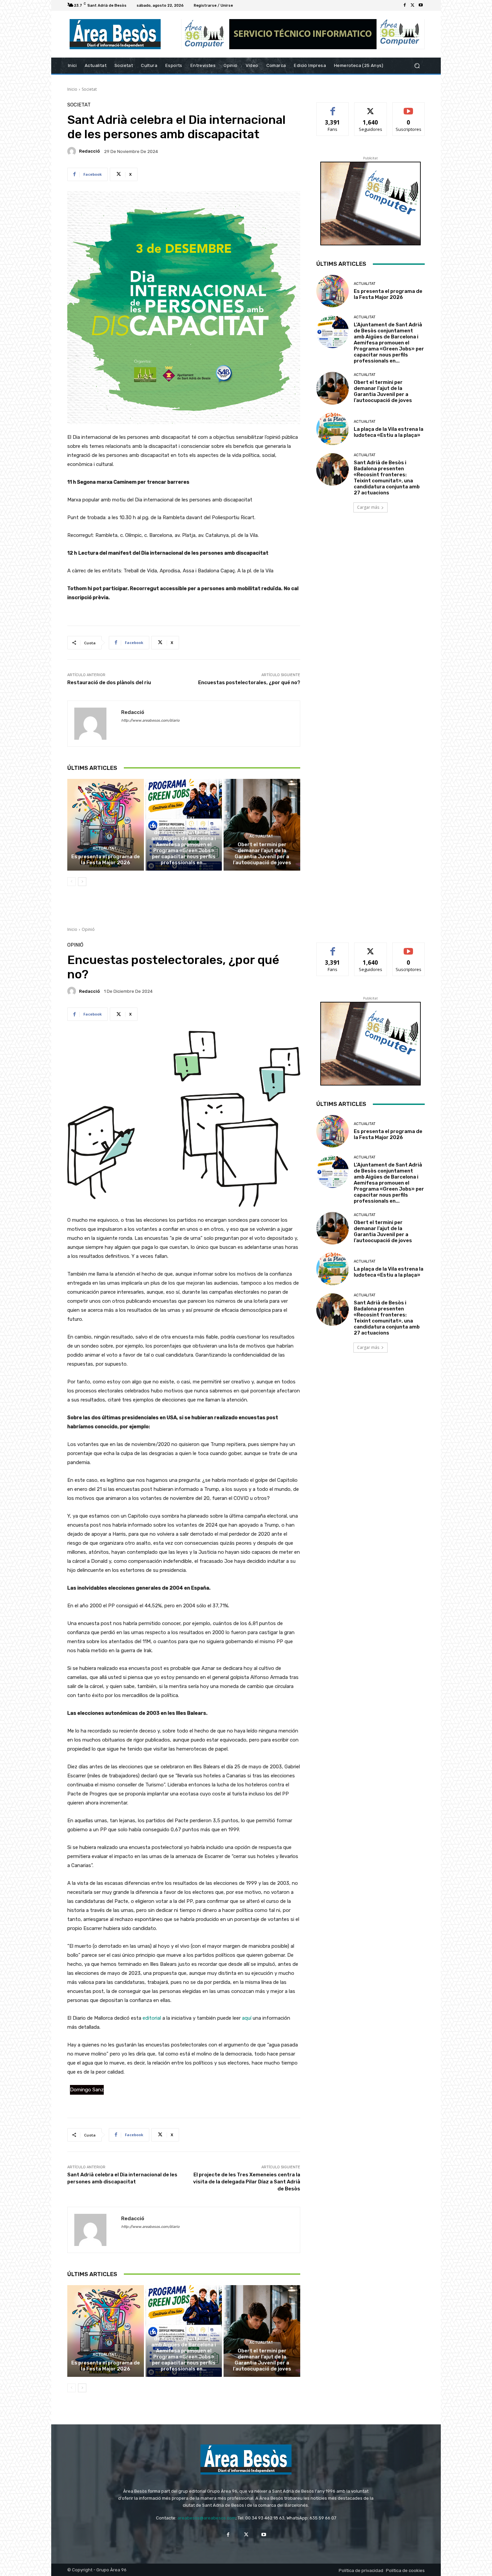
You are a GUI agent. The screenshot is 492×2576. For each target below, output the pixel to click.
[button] (417, 66)
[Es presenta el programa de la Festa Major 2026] (106, 825)
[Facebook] (405, 5)
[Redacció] (73, 151)
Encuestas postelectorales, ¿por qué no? (249, 682)
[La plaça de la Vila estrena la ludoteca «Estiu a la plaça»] (333, 429)
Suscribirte (408, 108)
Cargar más (368, 507)
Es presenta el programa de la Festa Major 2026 (106, 860)
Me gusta (333, 108)
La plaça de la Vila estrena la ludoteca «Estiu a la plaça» (389, 432)
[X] (413, 5)
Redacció (89, 151)
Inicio (72, 89)
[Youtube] (421, 5)
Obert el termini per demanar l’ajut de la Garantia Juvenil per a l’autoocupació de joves (262, 854)
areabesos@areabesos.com (207, 2518)
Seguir (371, 108)
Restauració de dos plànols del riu (109, 682)
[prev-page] (71, 882)
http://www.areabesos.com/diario (150, 720)
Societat (89, 89)
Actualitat (105, 848)
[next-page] (82, 882)
